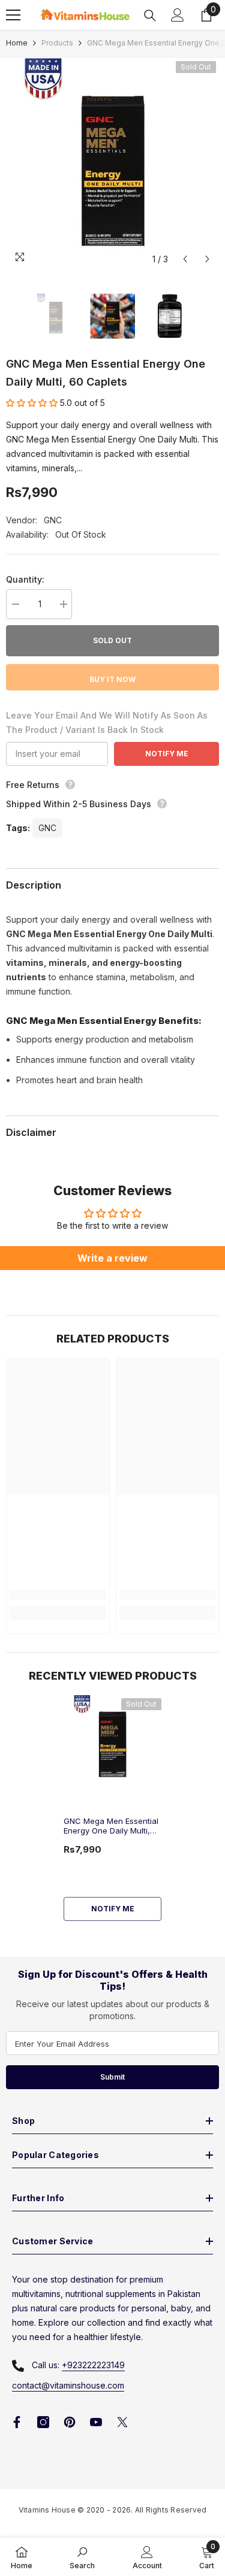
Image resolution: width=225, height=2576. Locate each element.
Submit (112, 2077)
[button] (185, 259)
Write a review (112, 1258)
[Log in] (178, 15)
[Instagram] (43, 2422)
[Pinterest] (70, 2422)
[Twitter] (122, 2422)
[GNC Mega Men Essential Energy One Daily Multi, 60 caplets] (112, 1742)
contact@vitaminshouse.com (68, 2385)
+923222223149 (93, 2365)
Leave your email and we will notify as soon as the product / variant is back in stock (107, 722)
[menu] (13, 15)
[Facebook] (17, 2422)
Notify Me (167, 754)
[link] (58, 1595)
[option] (112, 164)
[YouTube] (96, 2422)
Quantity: (25, 579)
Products (57, 43)
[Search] (150, 16)
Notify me (113, 1909)
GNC (53, 520)
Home (17, 43)
